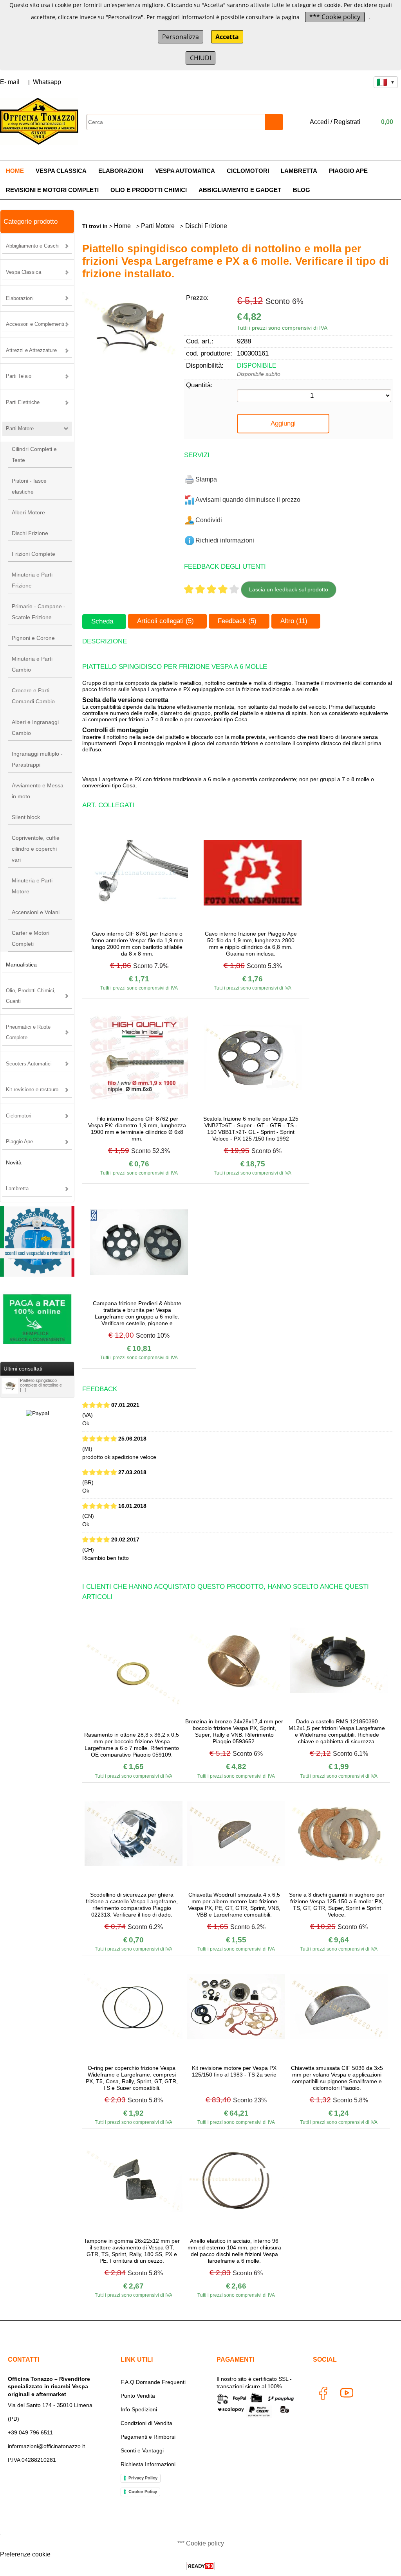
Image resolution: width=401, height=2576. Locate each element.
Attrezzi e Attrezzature (31, 350)
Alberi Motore (28, 512)
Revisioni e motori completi (52, 190)
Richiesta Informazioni (148, 2464)
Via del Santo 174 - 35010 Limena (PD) (50, 2412)
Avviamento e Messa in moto (38, 791)
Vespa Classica (61, 171)
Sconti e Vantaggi (142, 2450)
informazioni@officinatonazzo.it (46, 2446)
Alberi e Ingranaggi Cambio (35, 728)
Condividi (209, 520)
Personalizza (181, 37)
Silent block (26, 817)
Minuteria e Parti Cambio (32, 664)
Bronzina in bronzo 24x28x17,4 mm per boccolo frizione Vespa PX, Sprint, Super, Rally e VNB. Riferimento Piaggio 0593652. (234, 1731)
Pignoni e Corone (33, 638)
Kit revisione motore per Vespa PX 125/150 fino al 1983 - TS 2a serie (234, 2071)
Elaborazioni (121, 171)
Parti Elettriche (23, 402)
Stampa (206, 479)
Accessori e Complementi (35, 324)
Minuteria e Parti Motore (32, 886)
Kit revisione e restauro (32, 1090)
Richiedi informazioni (225, 540)
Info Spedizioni (139, 2409)
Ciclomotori (248, 171)
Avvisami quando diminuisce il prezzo (248, 500)
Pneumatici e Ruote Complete (28, 1032)
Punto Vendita (138, 2396)
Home (15, 171)
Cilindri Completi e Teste (34, 454)
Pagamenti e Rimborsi (148, 2437)
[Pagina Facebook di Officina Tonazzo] (323, 2395)
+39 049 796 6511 (30, 2432)
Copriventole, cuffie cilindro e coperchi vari (36, 849)
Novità (14, 1162)
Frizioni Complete (33, 554)
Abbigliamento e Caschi (33, 246)
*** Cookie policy (335, 17)
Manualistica (21, 965)
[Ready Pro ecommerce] (200, 2566)
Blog (302, 190)
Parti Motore (20, 428)
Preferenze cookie (25, 2554)
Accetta (227, 37)
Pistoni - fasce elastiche (29, 486)
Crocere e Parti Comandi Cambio (33, 696)
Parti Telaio (19, 376)
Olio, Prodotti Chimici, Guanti (31, 996)
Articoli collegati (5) (165, 621)
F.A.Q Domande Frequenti (153, 2382)
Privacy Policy (143, 2478)
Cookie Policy (143, 2492)
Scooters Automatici (29, 1064)
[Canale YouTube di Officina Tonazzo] (346, 2395)
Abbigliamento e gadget (240, 190)
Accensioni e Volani (36, 912)
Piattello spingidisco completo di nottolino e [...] (41, 1385)
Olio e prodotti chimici (149, 190)
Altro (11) (294, 621)
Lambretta (299, 171)
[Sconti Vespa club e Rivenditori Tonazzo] (37, 1275)
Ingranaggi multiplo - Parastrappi (37, 759)
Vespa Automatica (185, 171)
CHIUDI (200, 58)
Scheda (102, 621)
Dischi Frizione (30, 533)
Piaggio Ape (348, 171)
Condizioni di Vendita (146, 2423)
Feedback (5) (237, 621)
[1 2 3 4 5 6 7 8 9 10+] (314, 396)
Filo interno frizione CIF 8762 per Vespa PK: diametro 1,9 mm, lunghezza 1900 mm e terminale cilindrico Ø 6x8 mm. (137, 1128)
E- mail (10, 82)
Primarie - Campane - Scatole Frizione (39, 612)
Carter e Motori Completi (31, 938)
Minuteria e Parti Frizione (32, 580)
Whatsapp (47, 82)
